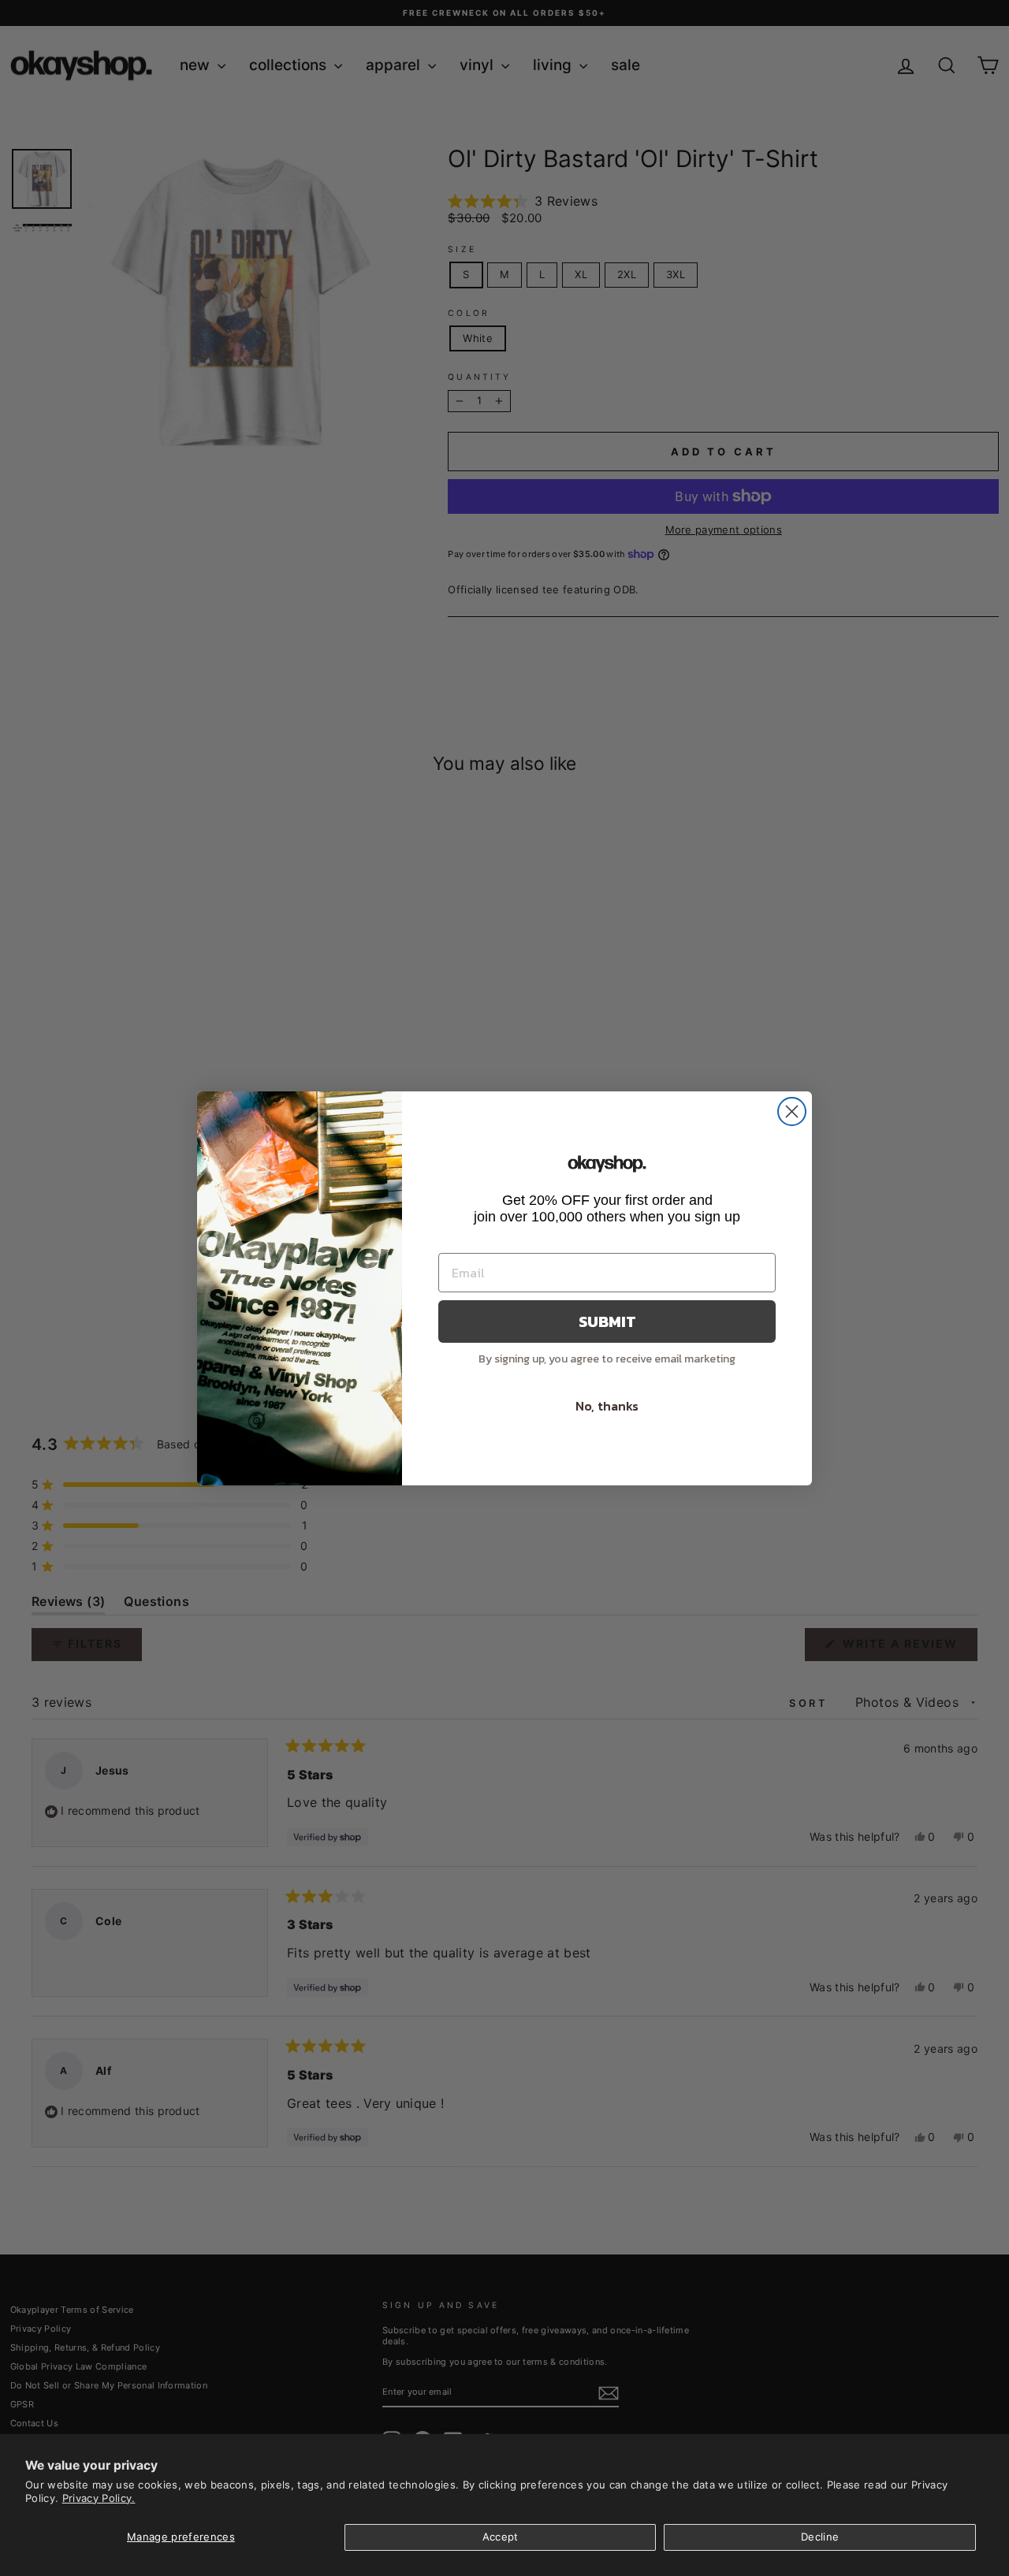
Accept (501, 2537)
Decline (820, 2537)
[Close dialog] (792, 1111)
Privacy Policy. (99, 2498)
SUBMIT (607, 1321)
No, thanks (607, 1406)
